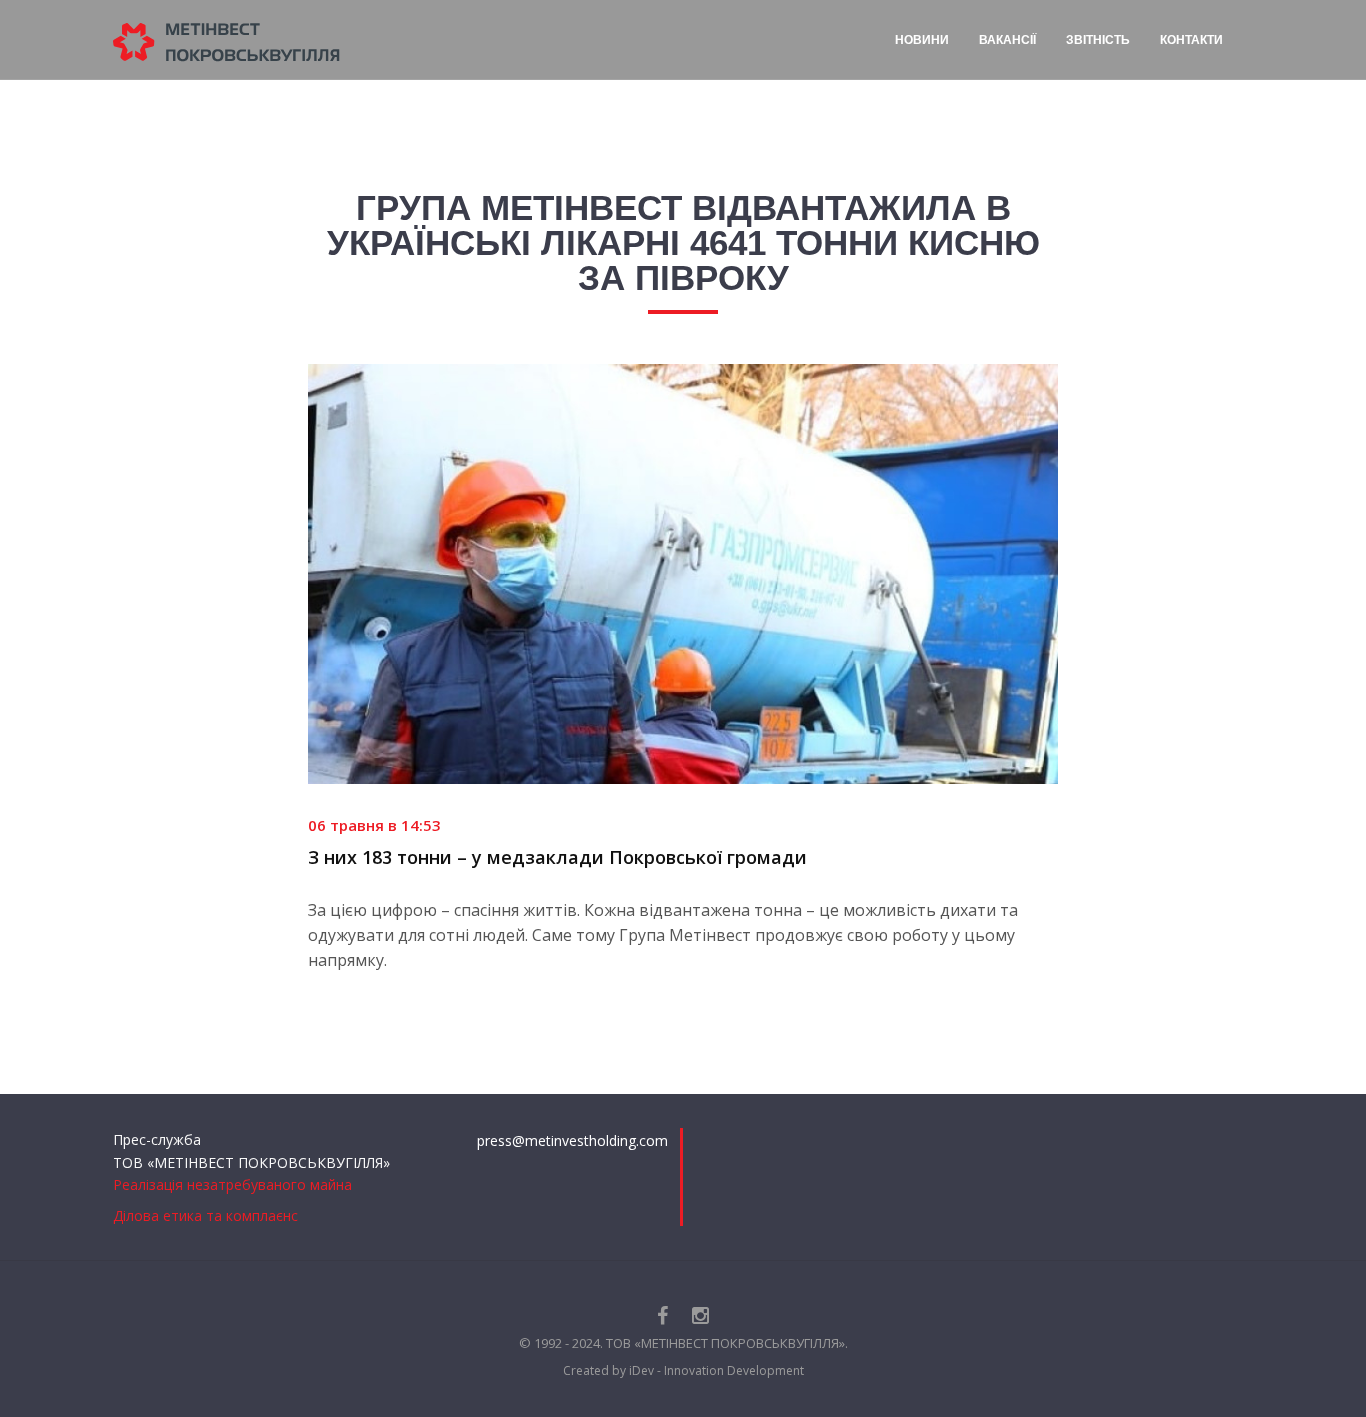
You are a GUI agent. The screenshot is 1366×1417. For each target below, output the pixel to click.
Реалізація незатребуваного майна (232, 1184)
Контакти (1191, 40)
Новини (922, 40)
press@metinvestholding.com (572, 1140)
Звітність (1098, 40)
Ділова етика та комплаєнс (205, 1215)
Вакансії (1007, 40)
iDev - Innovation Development (716, 1370)
